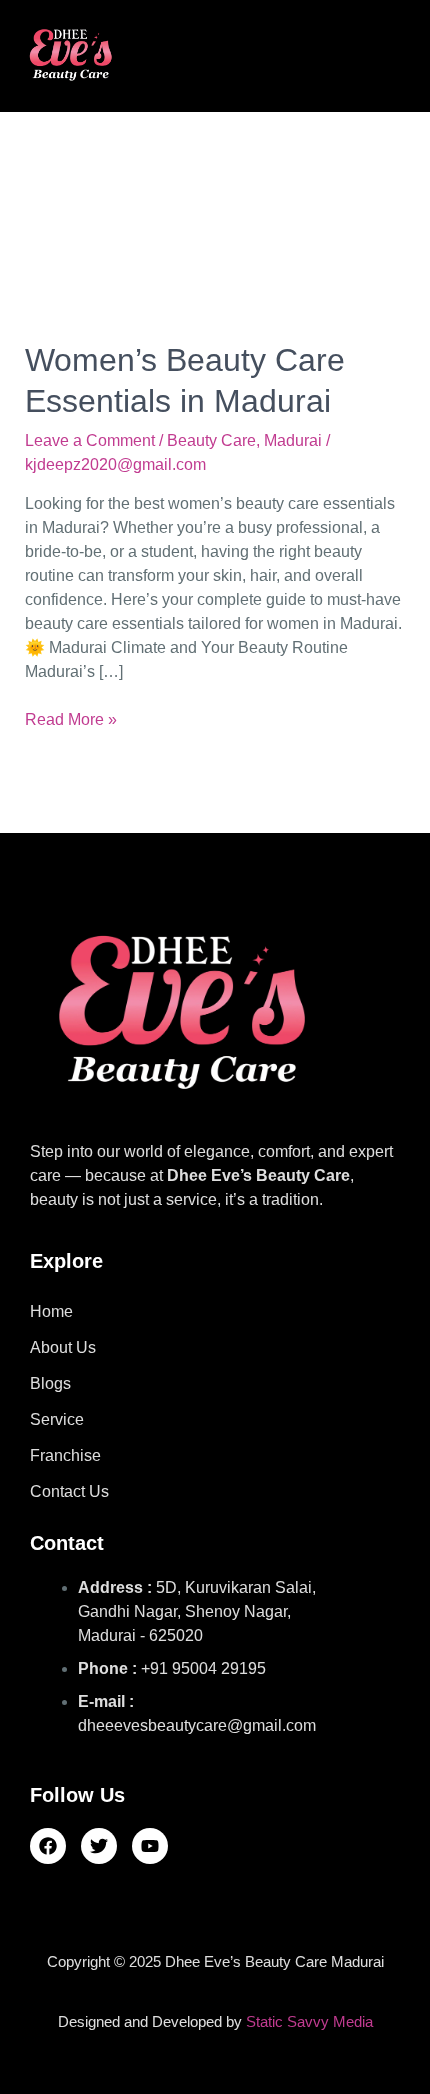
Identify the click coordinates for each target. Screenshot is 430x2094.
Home (51, 1311)
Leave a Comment (90, 440)
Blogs (50, 1383)
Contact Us (69, 1491)
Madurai (293, 440)
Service (57, 1419)
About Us (63, 1347)
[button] (317, 55)
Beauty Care (211, 440)
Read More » (71, 718)
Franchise (65, 1455)
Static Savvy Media (309, 2021)
